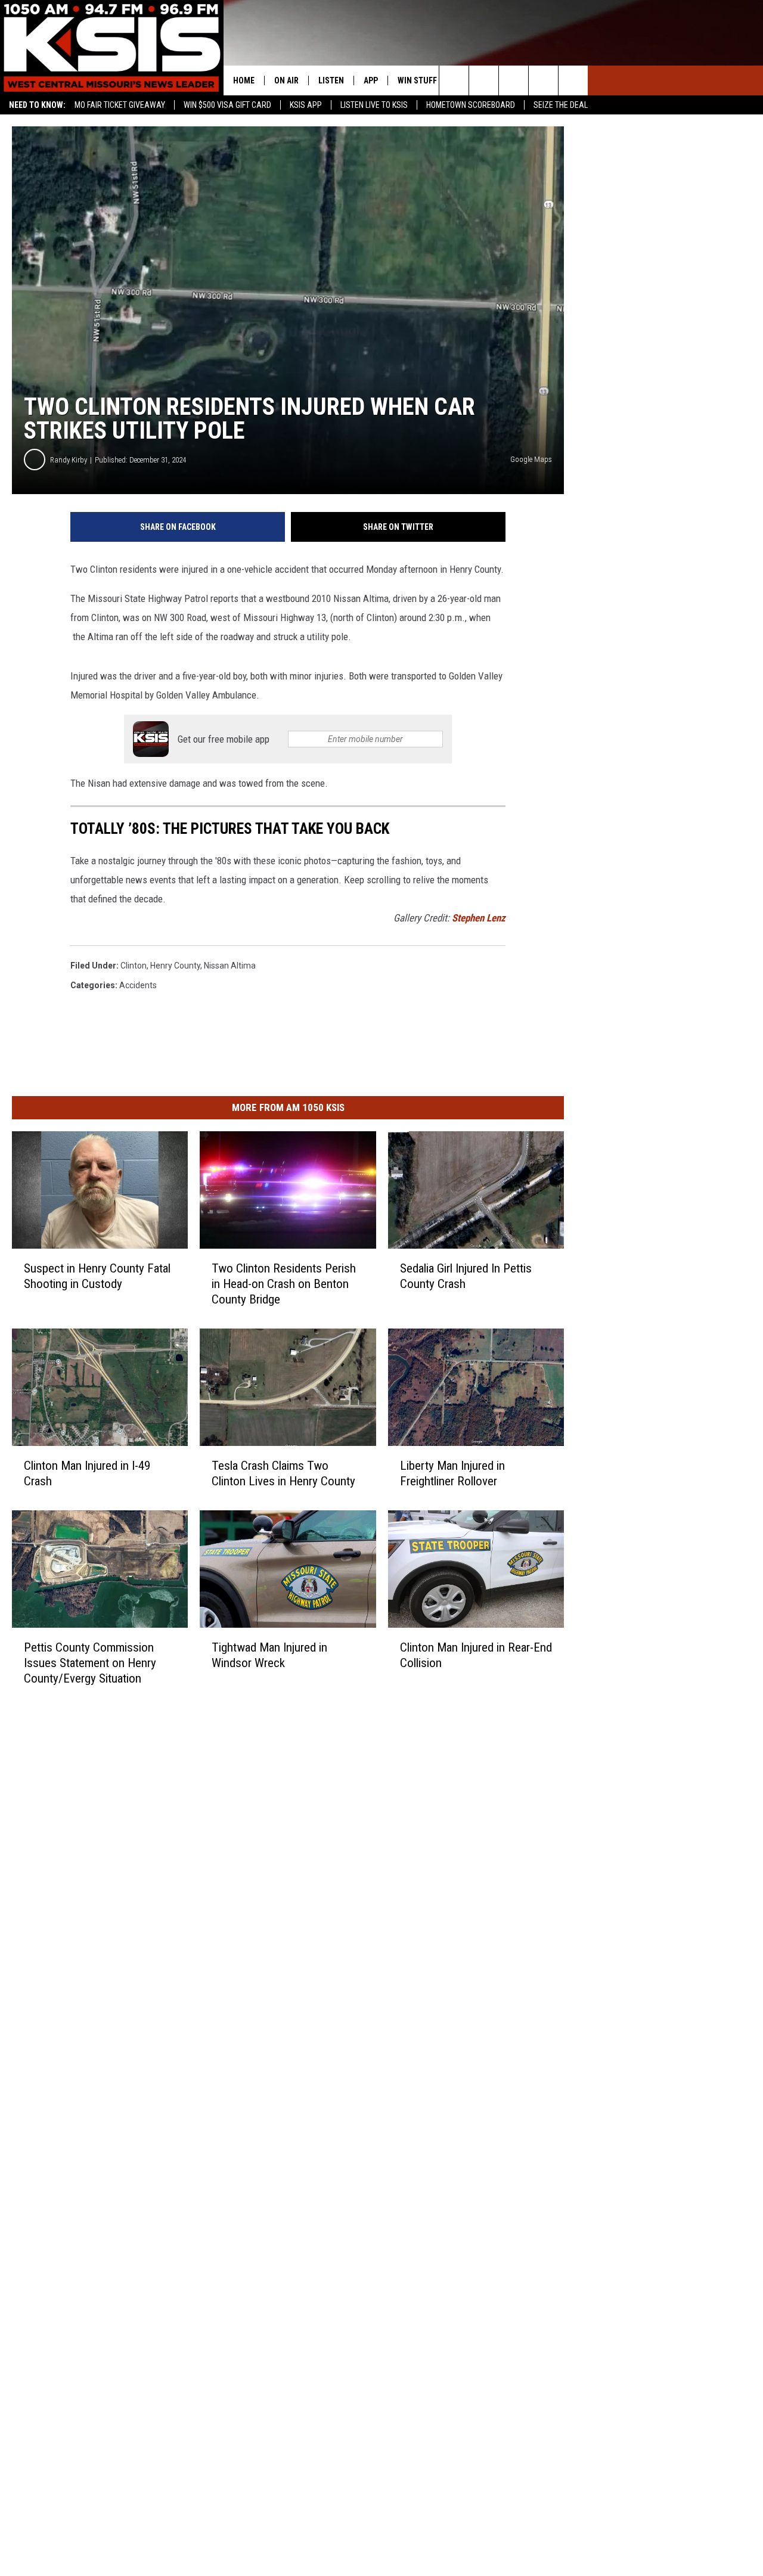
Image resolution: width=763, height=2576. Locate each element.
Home (244, 80)
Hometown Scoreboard (471, 105)
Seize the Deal (561, 105)
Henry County (175, 966)
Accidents (138, 985)
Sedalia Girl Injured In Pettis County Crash (466, 1276)
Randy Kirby (69, 460)
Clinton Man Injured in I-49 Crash (87, 1473)
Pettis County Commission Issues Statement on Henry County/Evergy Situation (90, 1662)
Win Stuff (417, 80)
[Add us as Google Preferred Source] (484, 80)
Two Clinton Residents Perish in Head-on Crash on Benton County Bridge (284, 1284)
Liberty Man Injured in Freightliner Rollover (452, 1473)
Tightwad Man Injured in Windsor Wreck (269, 1655)
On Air (286, 80)
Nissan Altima (230, 966)
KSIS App (306, 105)
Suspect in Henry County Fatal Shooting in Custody (97, 1276)
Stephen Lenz (479, 918)
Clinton (134, 966)
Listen (331, 80)
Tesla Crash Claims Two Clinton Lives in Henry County (283, 1473)
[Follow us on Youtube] (573, 80)
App (371, 80)
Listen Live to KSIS (374, 105)
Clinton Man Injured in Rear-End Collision (476, 1655)
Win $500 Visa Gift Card (227, 105)
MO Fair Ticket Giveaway (120, 105)
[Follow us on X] (543, 80)
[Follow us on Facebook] (514, 80)
